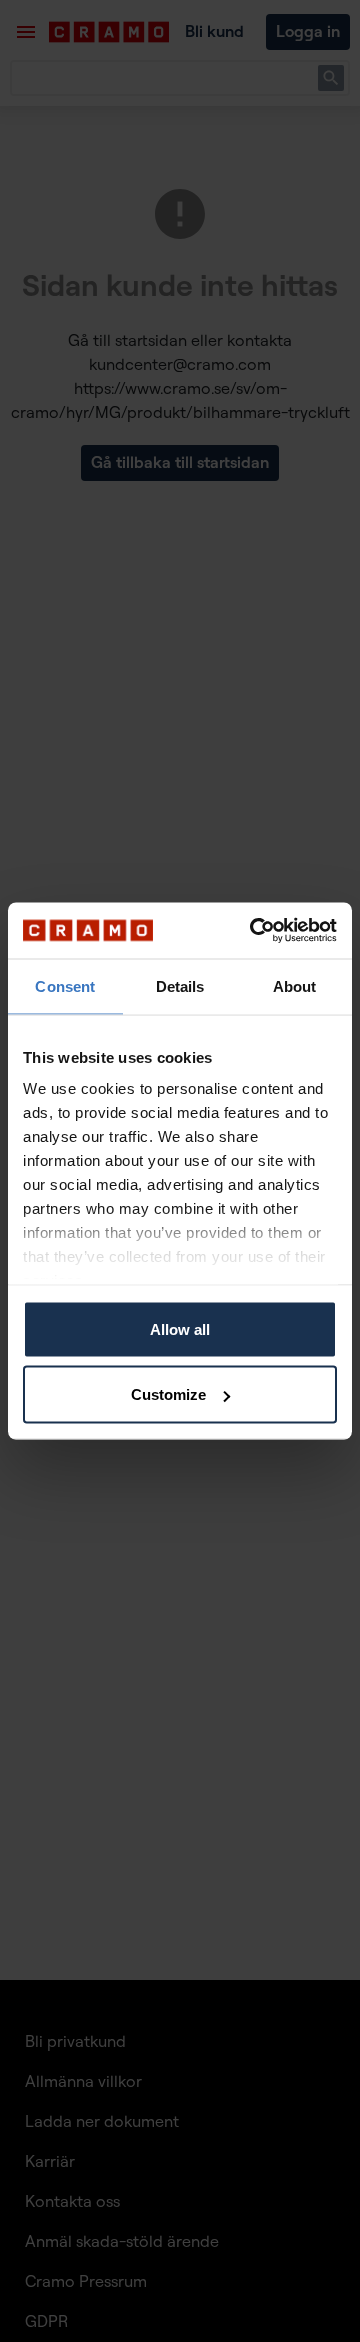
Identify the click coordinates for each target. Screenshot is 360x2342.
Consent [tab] (65, 985)
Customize (168, 1394)
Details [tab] (180, 985)
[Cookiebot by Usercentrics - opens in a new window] (254, 931)
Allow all (180, 1328)
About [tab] (295, 985)
